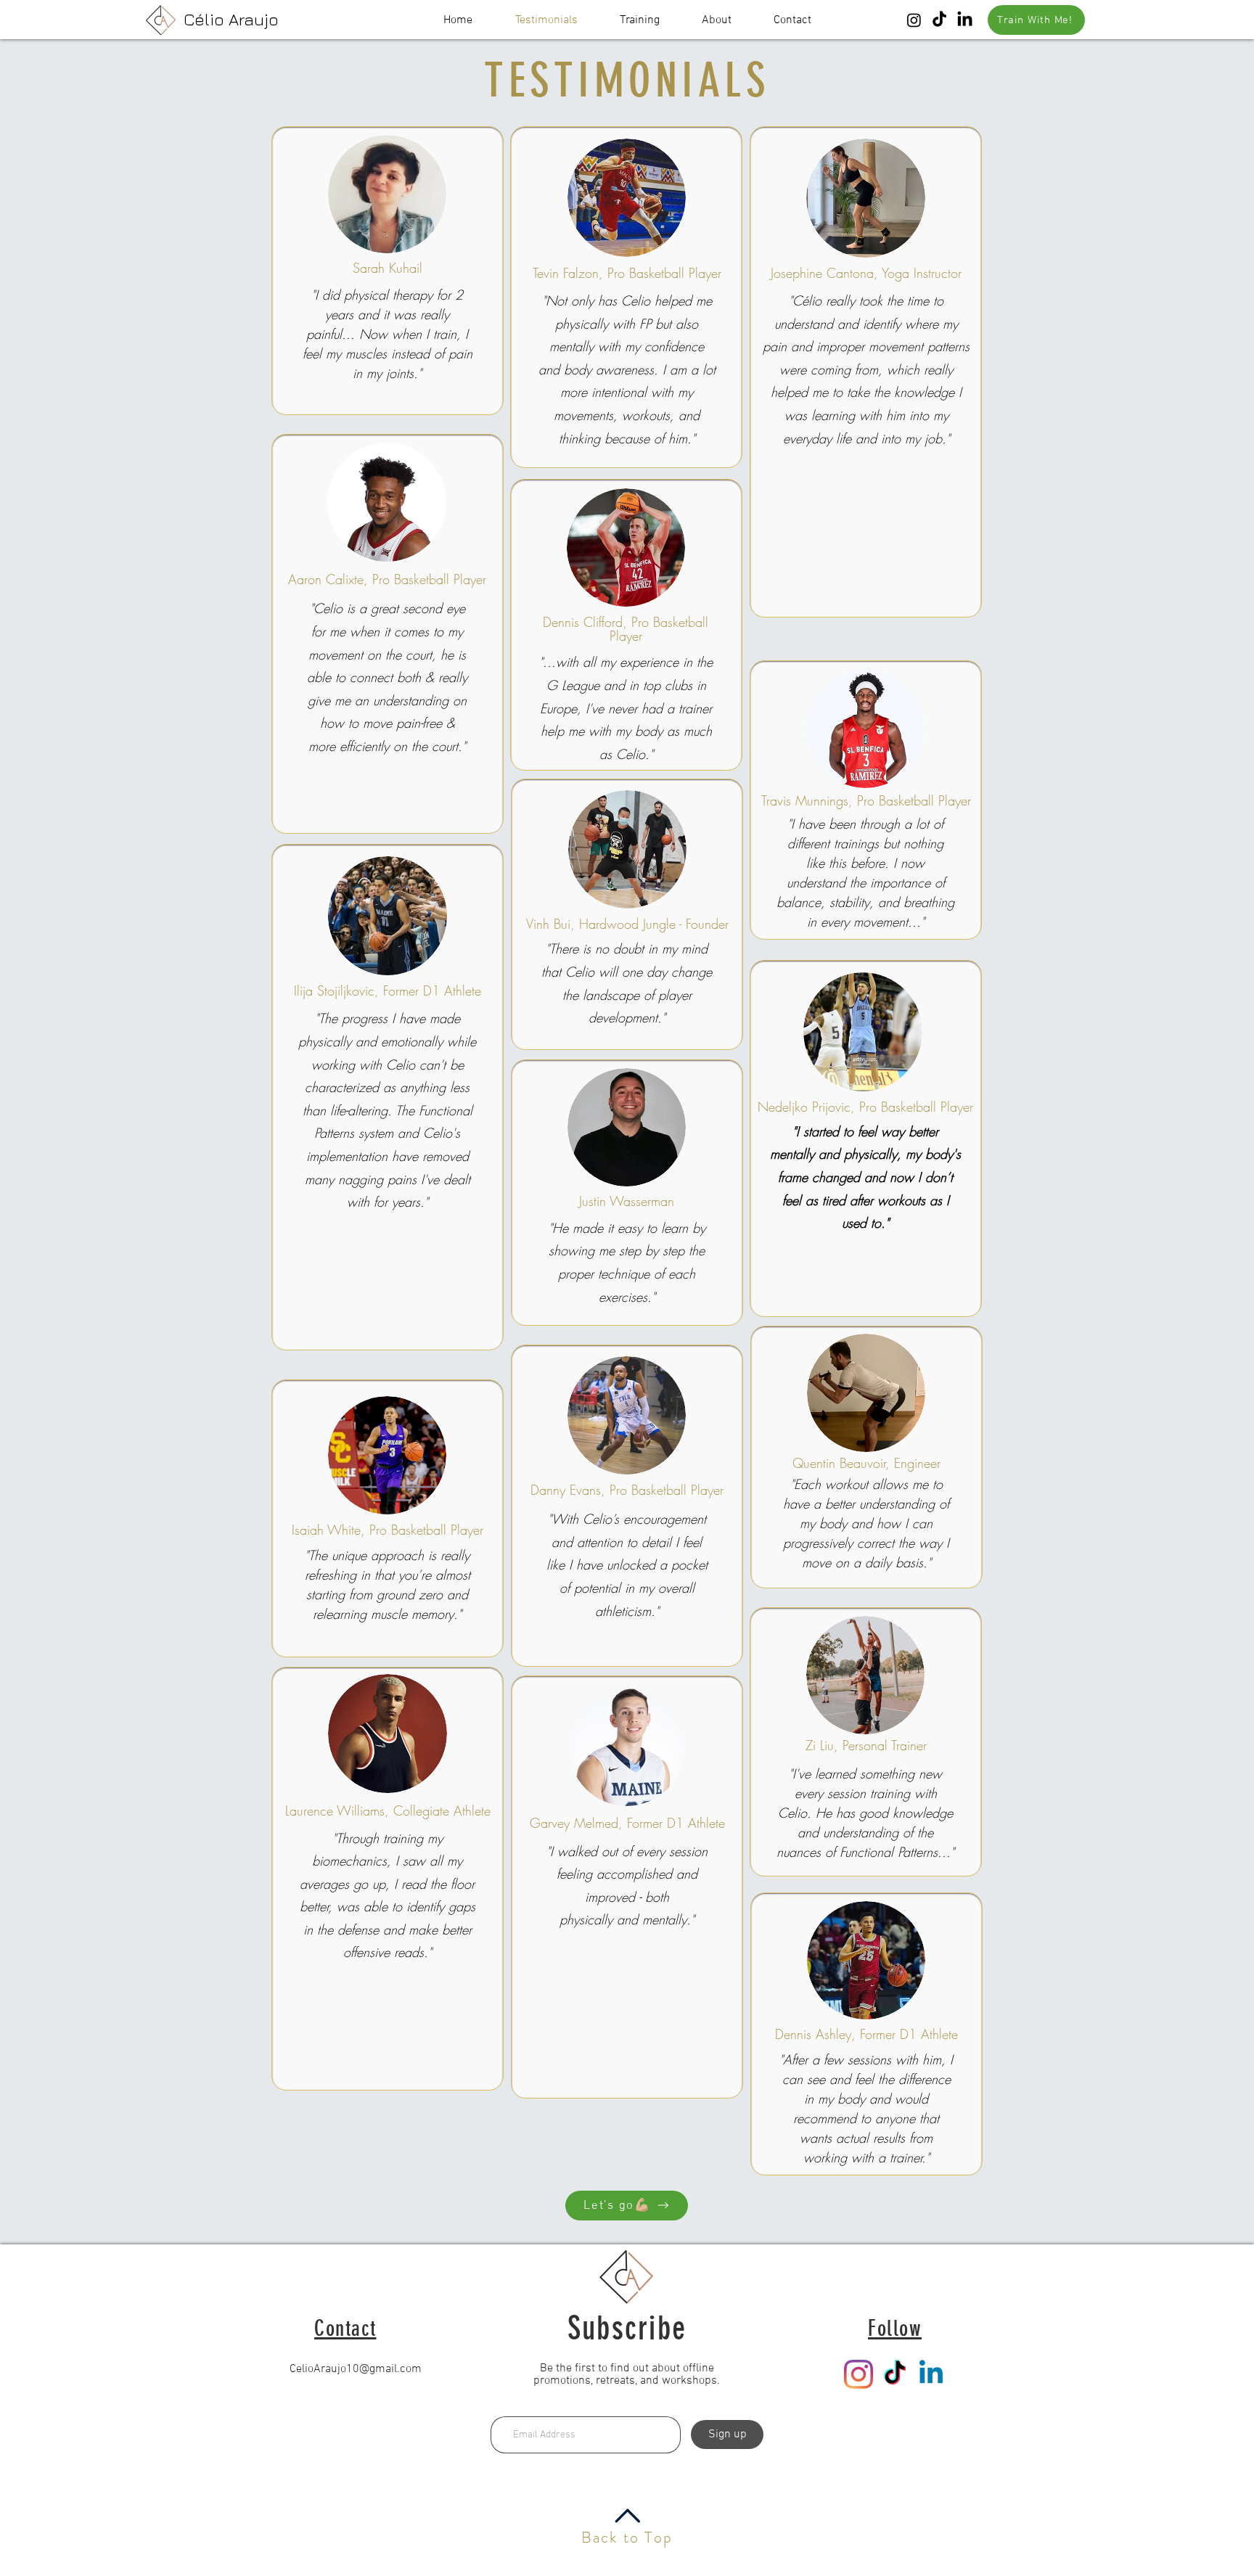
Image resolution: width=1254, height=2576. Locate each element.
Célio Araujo (231, 19)
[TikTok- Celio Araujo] (939, 20)
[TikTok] (895, 2374)
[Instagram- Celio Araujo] (914, 20)
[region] (388, 271)
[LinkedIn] (931, 2374)
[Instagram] (858, 2374)
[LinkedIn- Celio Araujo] (965, 20)
